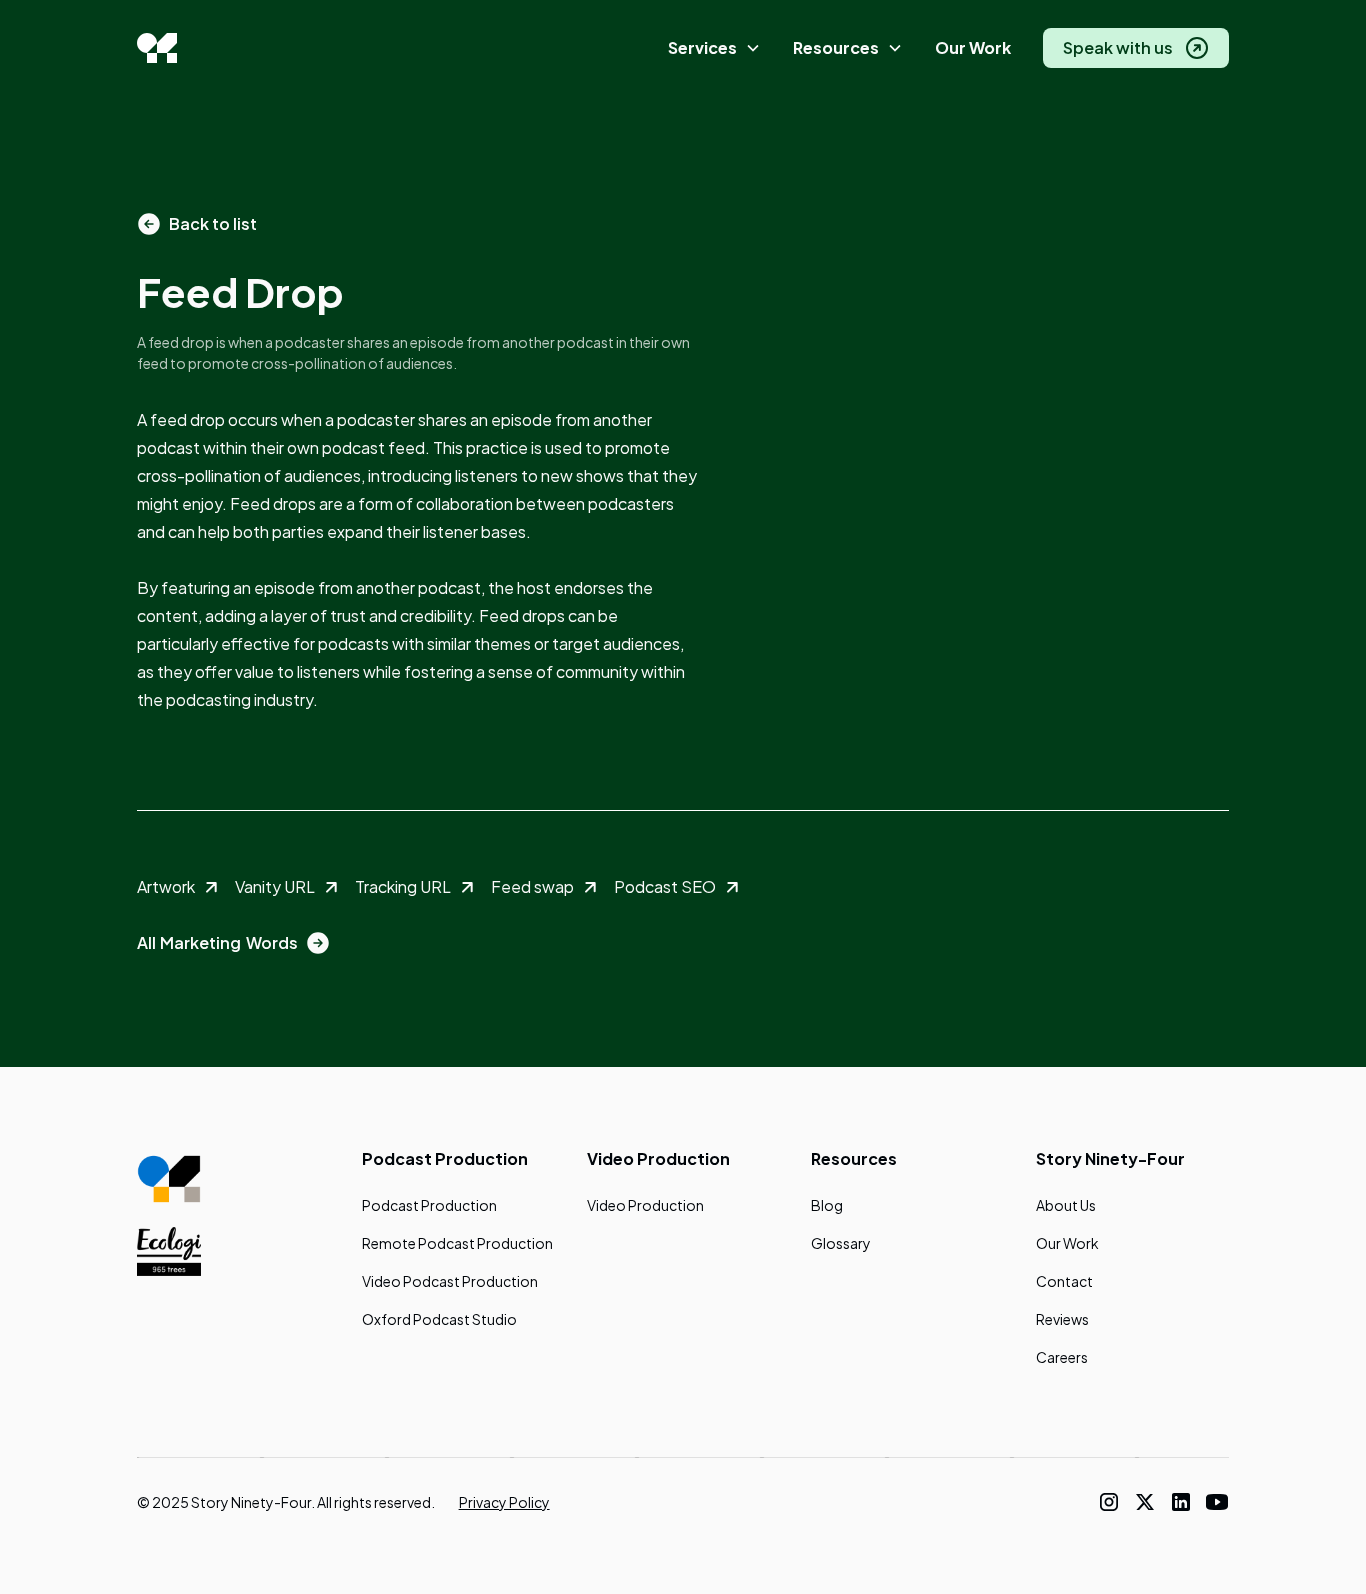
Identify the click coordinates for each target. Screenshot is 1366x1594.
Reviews (1062, 1319)
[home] (157, 48)
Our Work (973, 47)
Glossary (841, 1243)
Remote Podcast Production (457, 1243)
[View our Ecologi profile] (169, 1251)
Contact (1064, 1281)
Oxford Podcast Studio (439, 1319)
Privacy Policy (504, 1502)
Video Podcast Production (450, 1281)
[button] (714, 48)
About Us (1066, 1205)
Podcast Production (429, 1205)
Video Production (645, 1205)
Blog (827, 1205)
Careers (1062, 1357)
